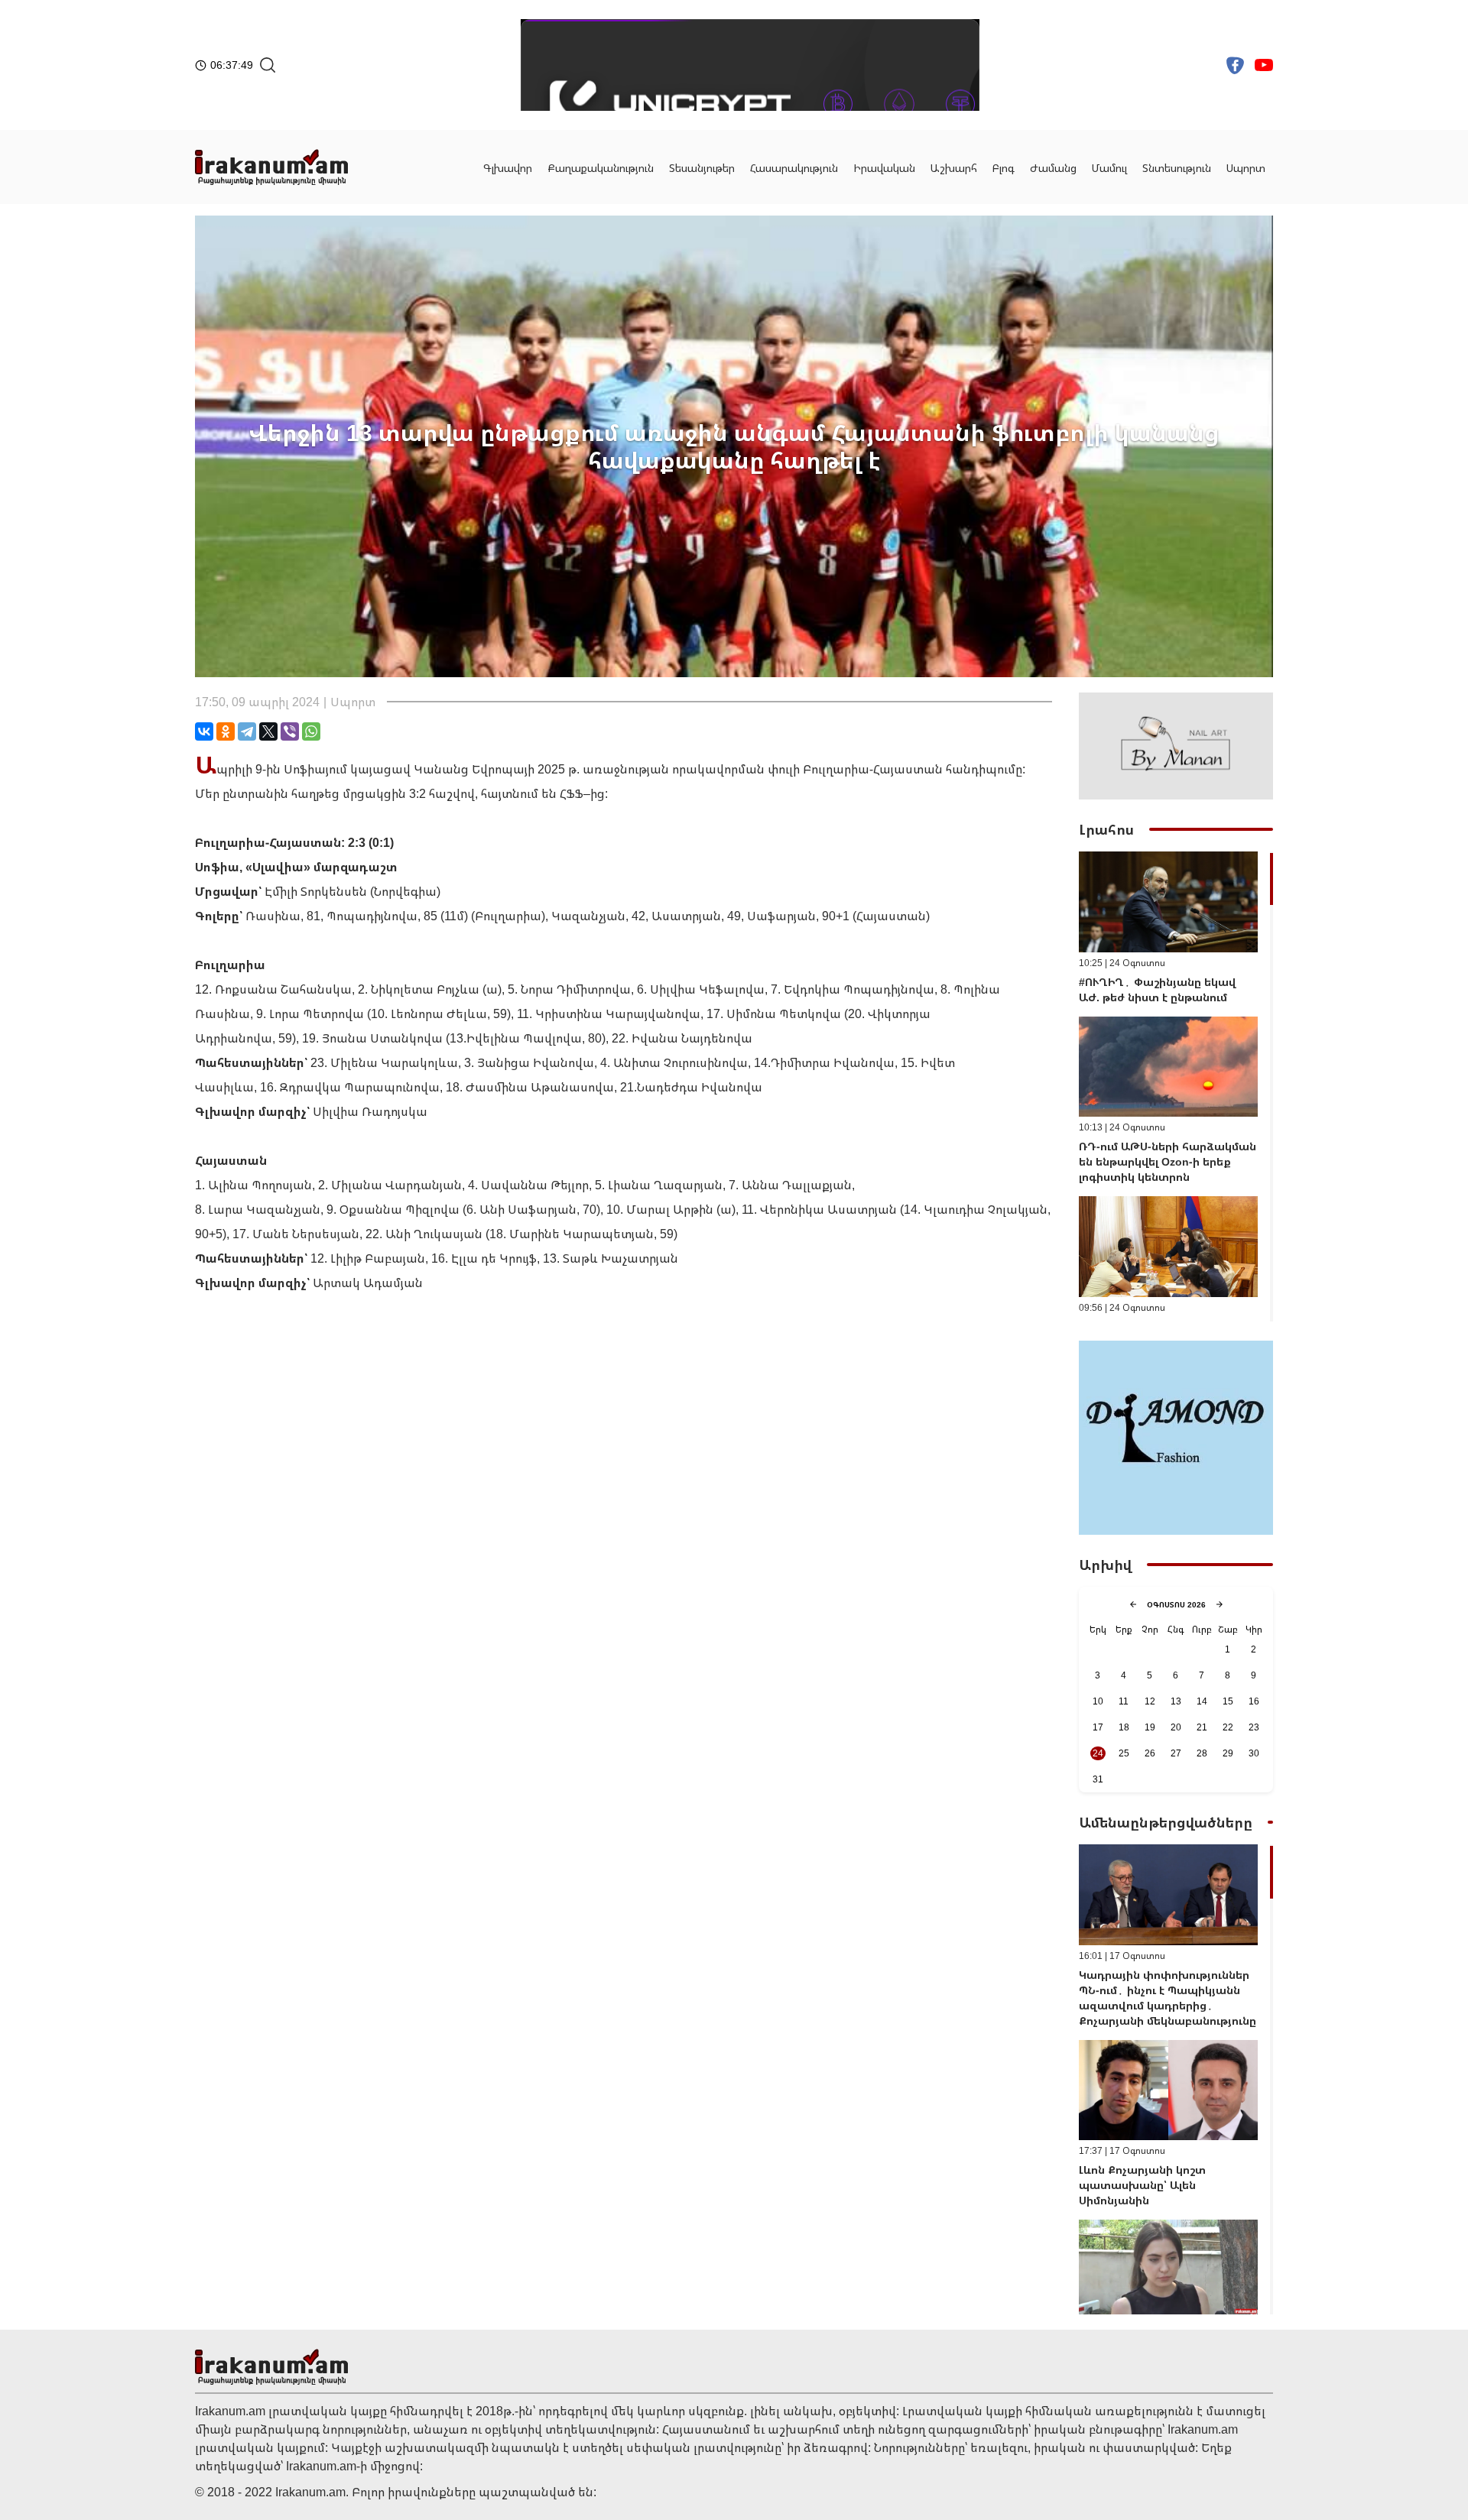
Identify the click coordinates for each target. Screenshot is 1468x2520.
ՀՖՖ (572, 793)
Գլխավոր (508, 168)
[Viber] (290, 731)
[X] (268, 731)
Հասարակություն (794, 168)
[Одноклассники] (226, 731)
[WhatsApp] (311, 731)
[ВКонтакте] (204, 731)
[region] (1176, 1086)
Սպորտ (1246, 168)
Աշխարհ (954, 168)
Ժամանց (1053, 168)
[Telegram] (247, 731)
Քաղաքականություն (601, 168)
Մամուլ (1109, 168)
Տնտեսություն (1177, 168)
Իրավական (884, 168)
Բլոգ (1004, 168)
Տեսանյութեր (702, 168)
